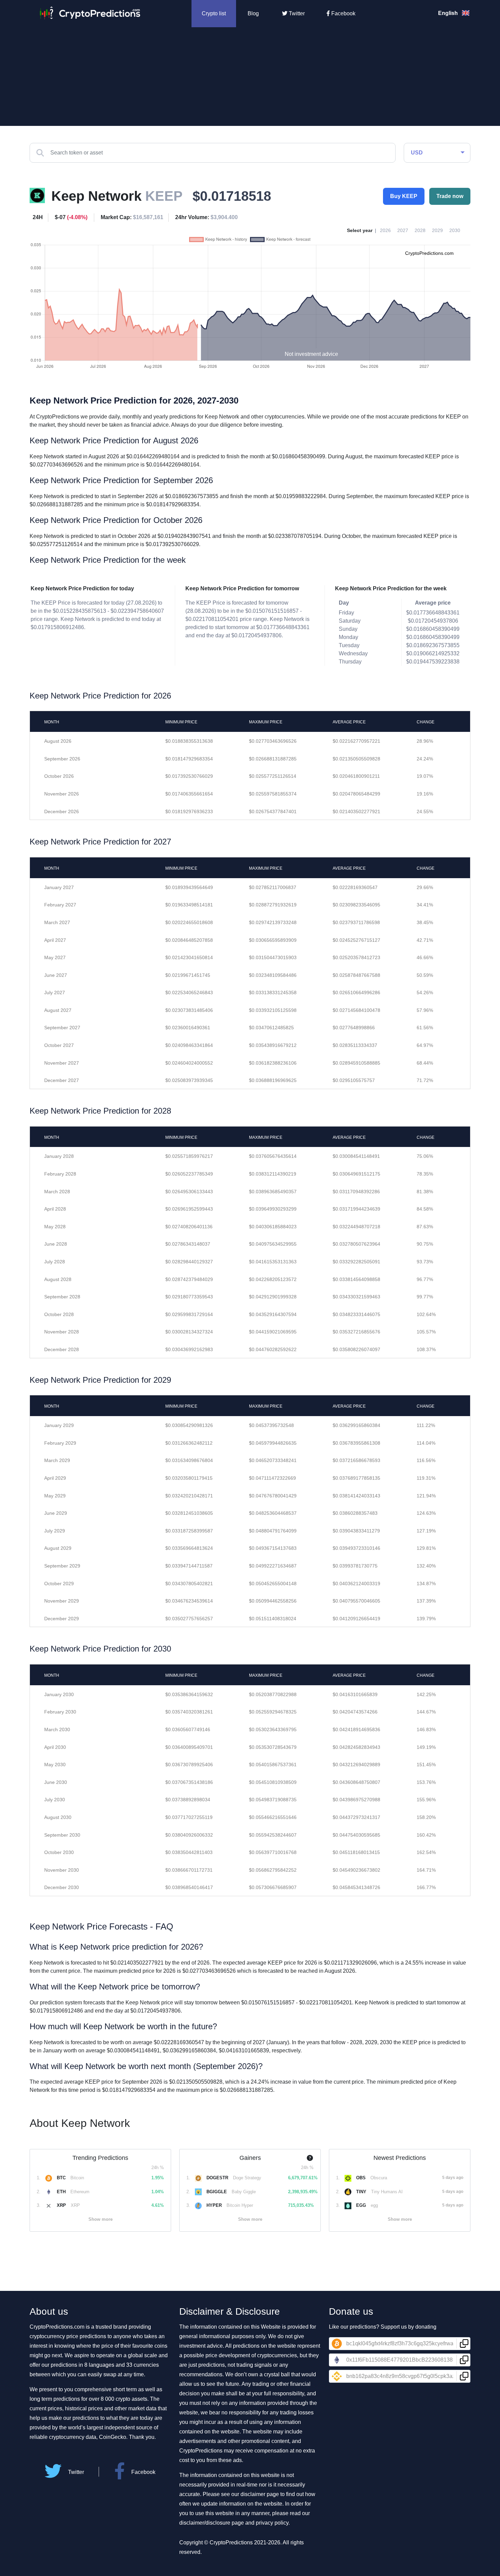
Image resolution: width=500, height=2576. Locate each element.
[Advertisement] (250, 78)
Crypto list (214, 13)
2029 (437, 230)
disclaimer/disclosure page (212, 2523)
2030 (455, 230)
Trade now (450, 196)
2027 (403, 230)
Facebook (343, 13)
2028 (420, 230)
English (449, 13)
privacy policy (272, 2523)
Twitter (296, 13)
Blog (253, 13)
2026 (385, 230)
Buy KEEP (404, 196)
